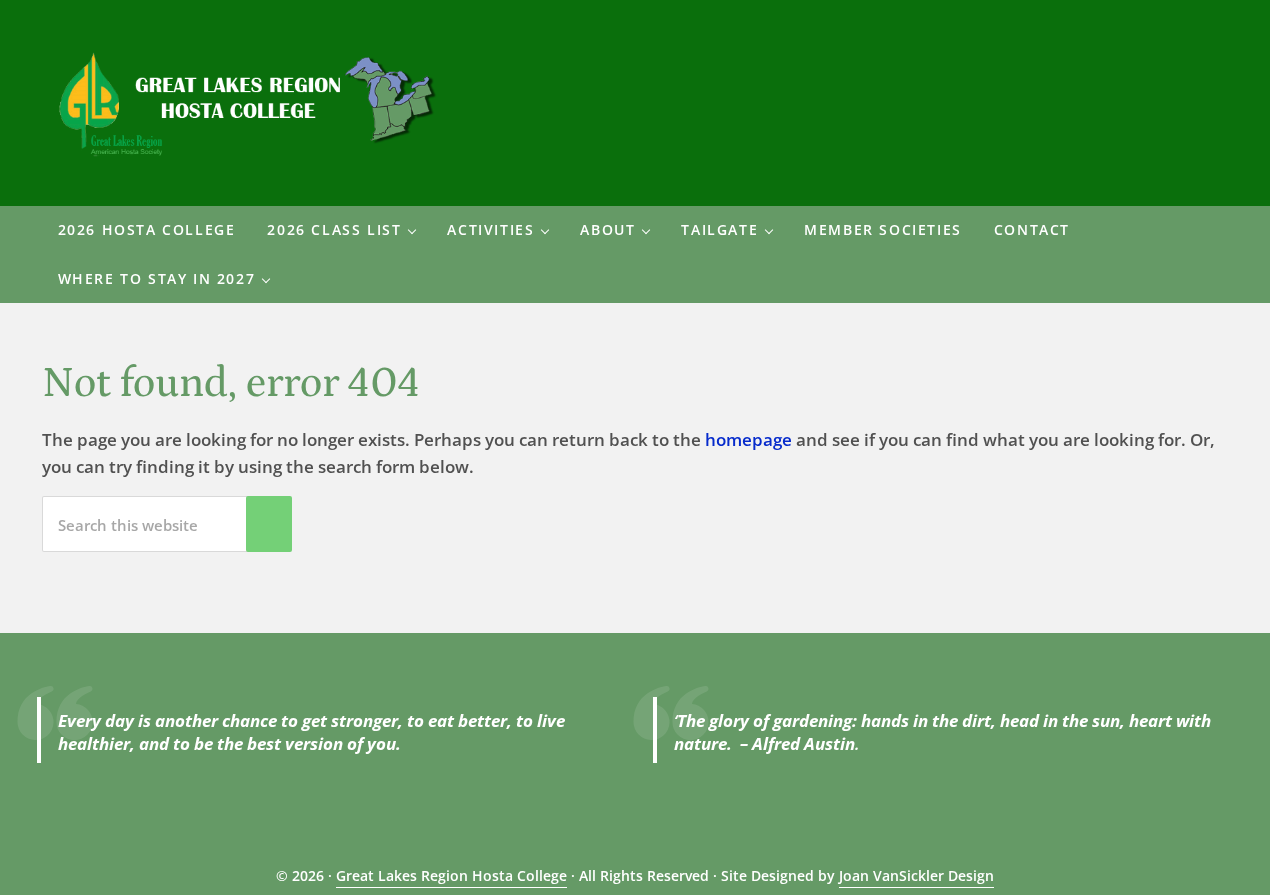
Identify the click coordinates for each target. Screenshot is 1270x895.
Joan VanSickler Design (916, 875)
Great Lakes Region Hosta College (451, 875)
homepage (748, 439)
